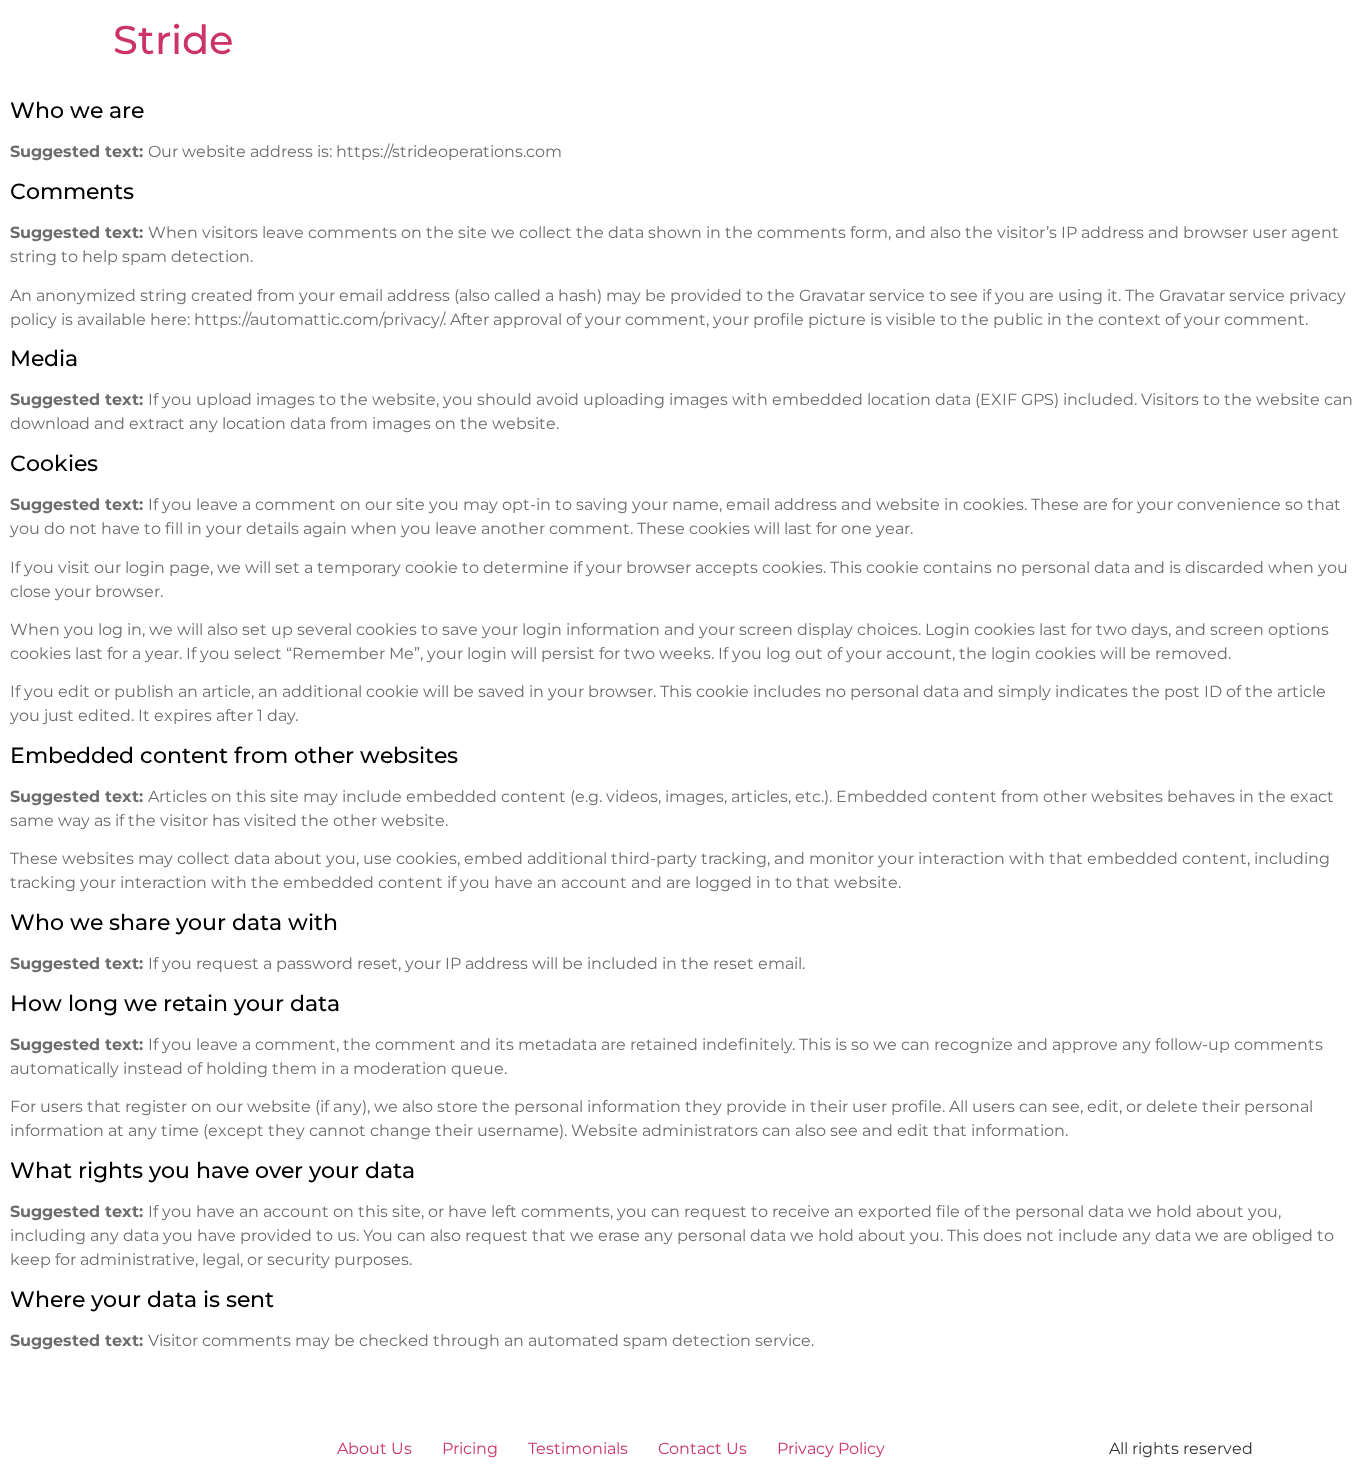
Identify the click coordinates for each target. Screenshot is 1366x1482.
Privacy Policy (831, 1448)
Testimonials (578, 1448)
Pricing (470, 1448)
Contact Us (702, 1448)
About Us (374, 1448)
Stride (173, 39)
